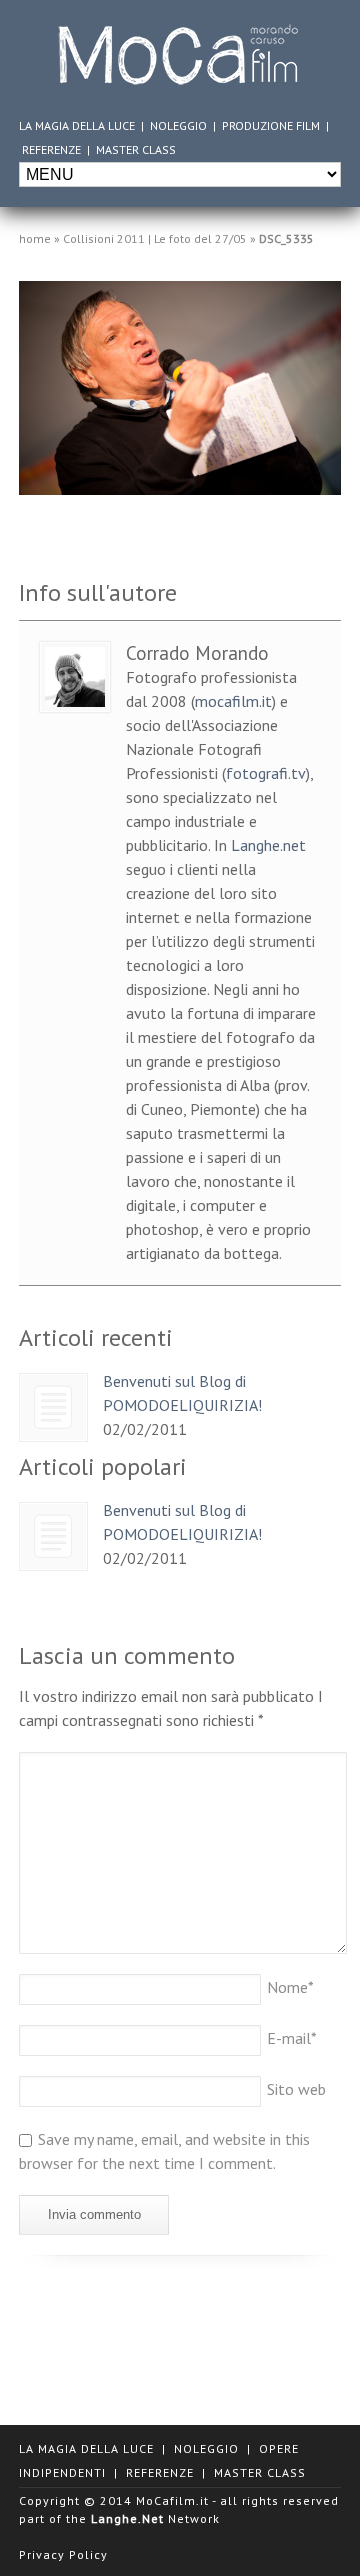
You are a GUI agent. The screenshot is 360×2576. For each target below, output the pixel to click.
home (35, 238)
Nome (290, 1987)
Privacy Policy (63, 2554)
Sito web (296, 2089)
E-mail (292, 2038)
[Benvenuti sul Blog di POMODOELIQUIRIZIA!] (53, 1407)
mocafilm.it (233, 701)
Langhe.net (268, 845)
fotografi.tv (266, 773)
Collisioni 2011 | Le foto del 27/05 (155, 238)
